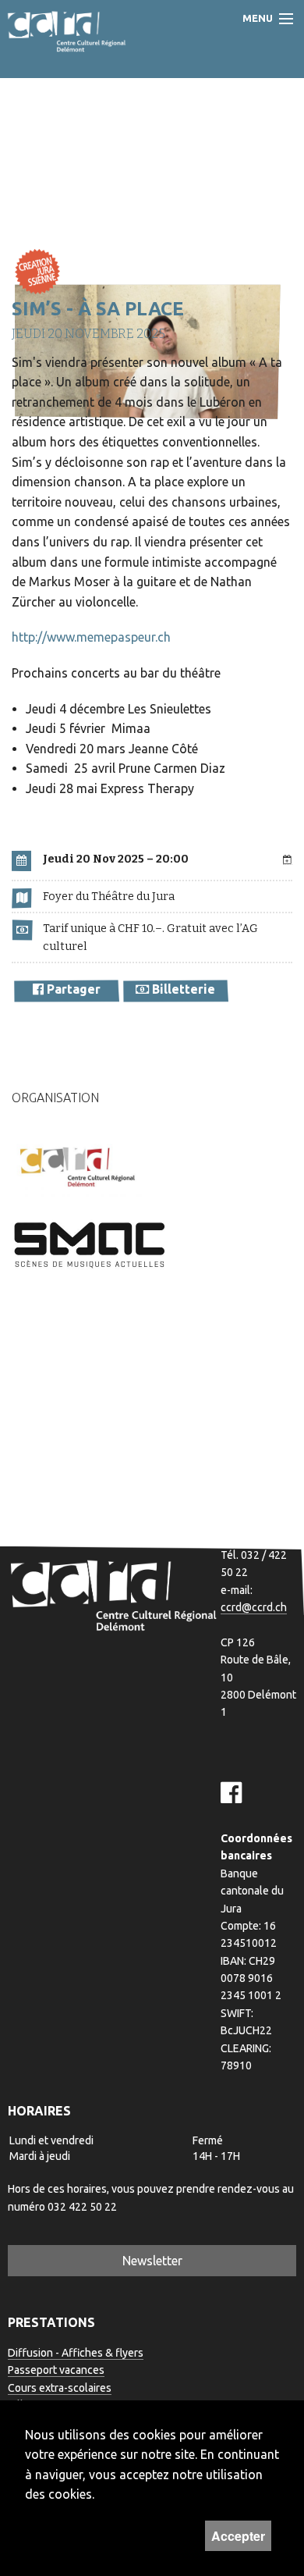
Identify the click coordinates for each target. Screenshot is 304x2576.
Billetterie (182, 989)
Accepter (238, 2536)
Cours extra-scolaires (60, 2388)
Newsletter (152, 2261)
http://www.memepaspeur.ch (91, 637)
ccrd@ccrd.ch (254, 1607)
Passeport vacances (56, 2370)
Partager (72, 989)
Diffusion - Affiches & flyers (76, 2353)
